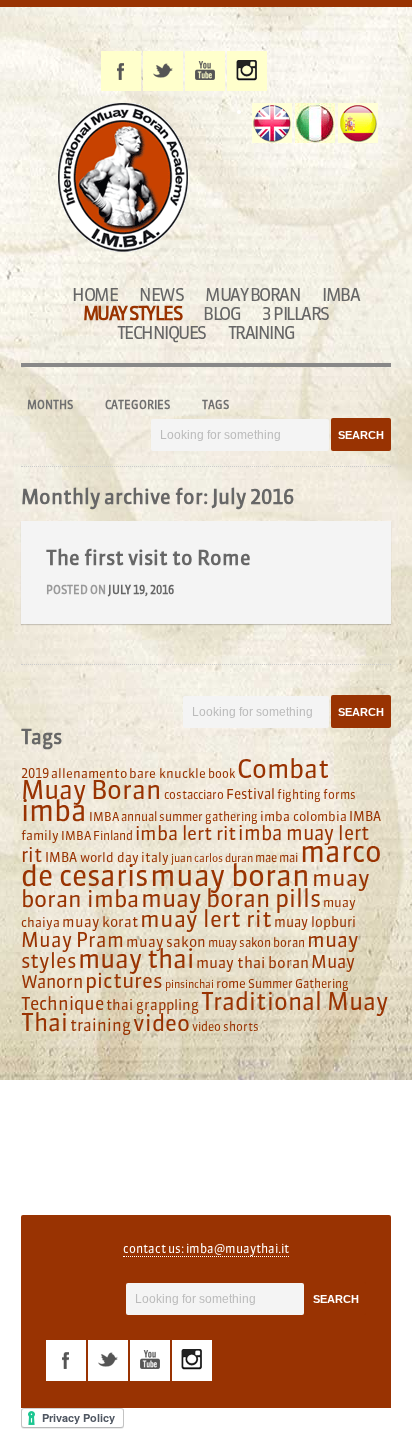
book (221, 773)
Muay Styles (132, 313)
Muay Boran (252, 294)
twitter (163, 71)
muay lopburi (315, 922)
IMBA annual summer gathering (173, 816)
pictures (124, 980)
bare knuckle (167, 773)
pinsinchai (189, 984)
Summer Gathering (298, 983)
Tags (215, 405)
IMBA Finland (97, 835)
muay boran (230, 875)
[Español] (358, 123)
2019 (35, 773)
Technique (62, 1004)
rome (231, 983)
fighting (299, 794)
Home (94, 294)
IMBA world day (92, 857)
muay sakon (166, 942)
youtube (205, 71)
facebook (121, 71)
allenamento (89, 773)
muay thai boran (252, 962)
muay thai (136, 959)
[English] (272, 123)
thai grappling (152, 1005)
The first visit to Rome (148, 557)
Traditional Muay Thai (204, 1012)
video (161, 1023)
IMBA (340, 294)
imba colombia (303, 816)
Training (261, 332)
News (161, 294)
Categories (137, 405)
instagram (247, 71)
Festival (250, 794)
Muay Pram (72, 940)
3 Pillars (295, 313)
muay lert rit (206, 919)
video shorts (225, 1026)
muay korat (100, 922)
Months (50, 405)
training (100, 1025)
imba (54, 811)
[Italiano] (315, 123)
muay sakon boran (256, 942)
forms (339, 794)
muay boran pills (231, 898)
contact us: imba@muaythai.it (206, 1248)
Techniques (161, 332)
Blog (221, 313)
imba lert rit (185, 833)
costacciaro (194, 794)
